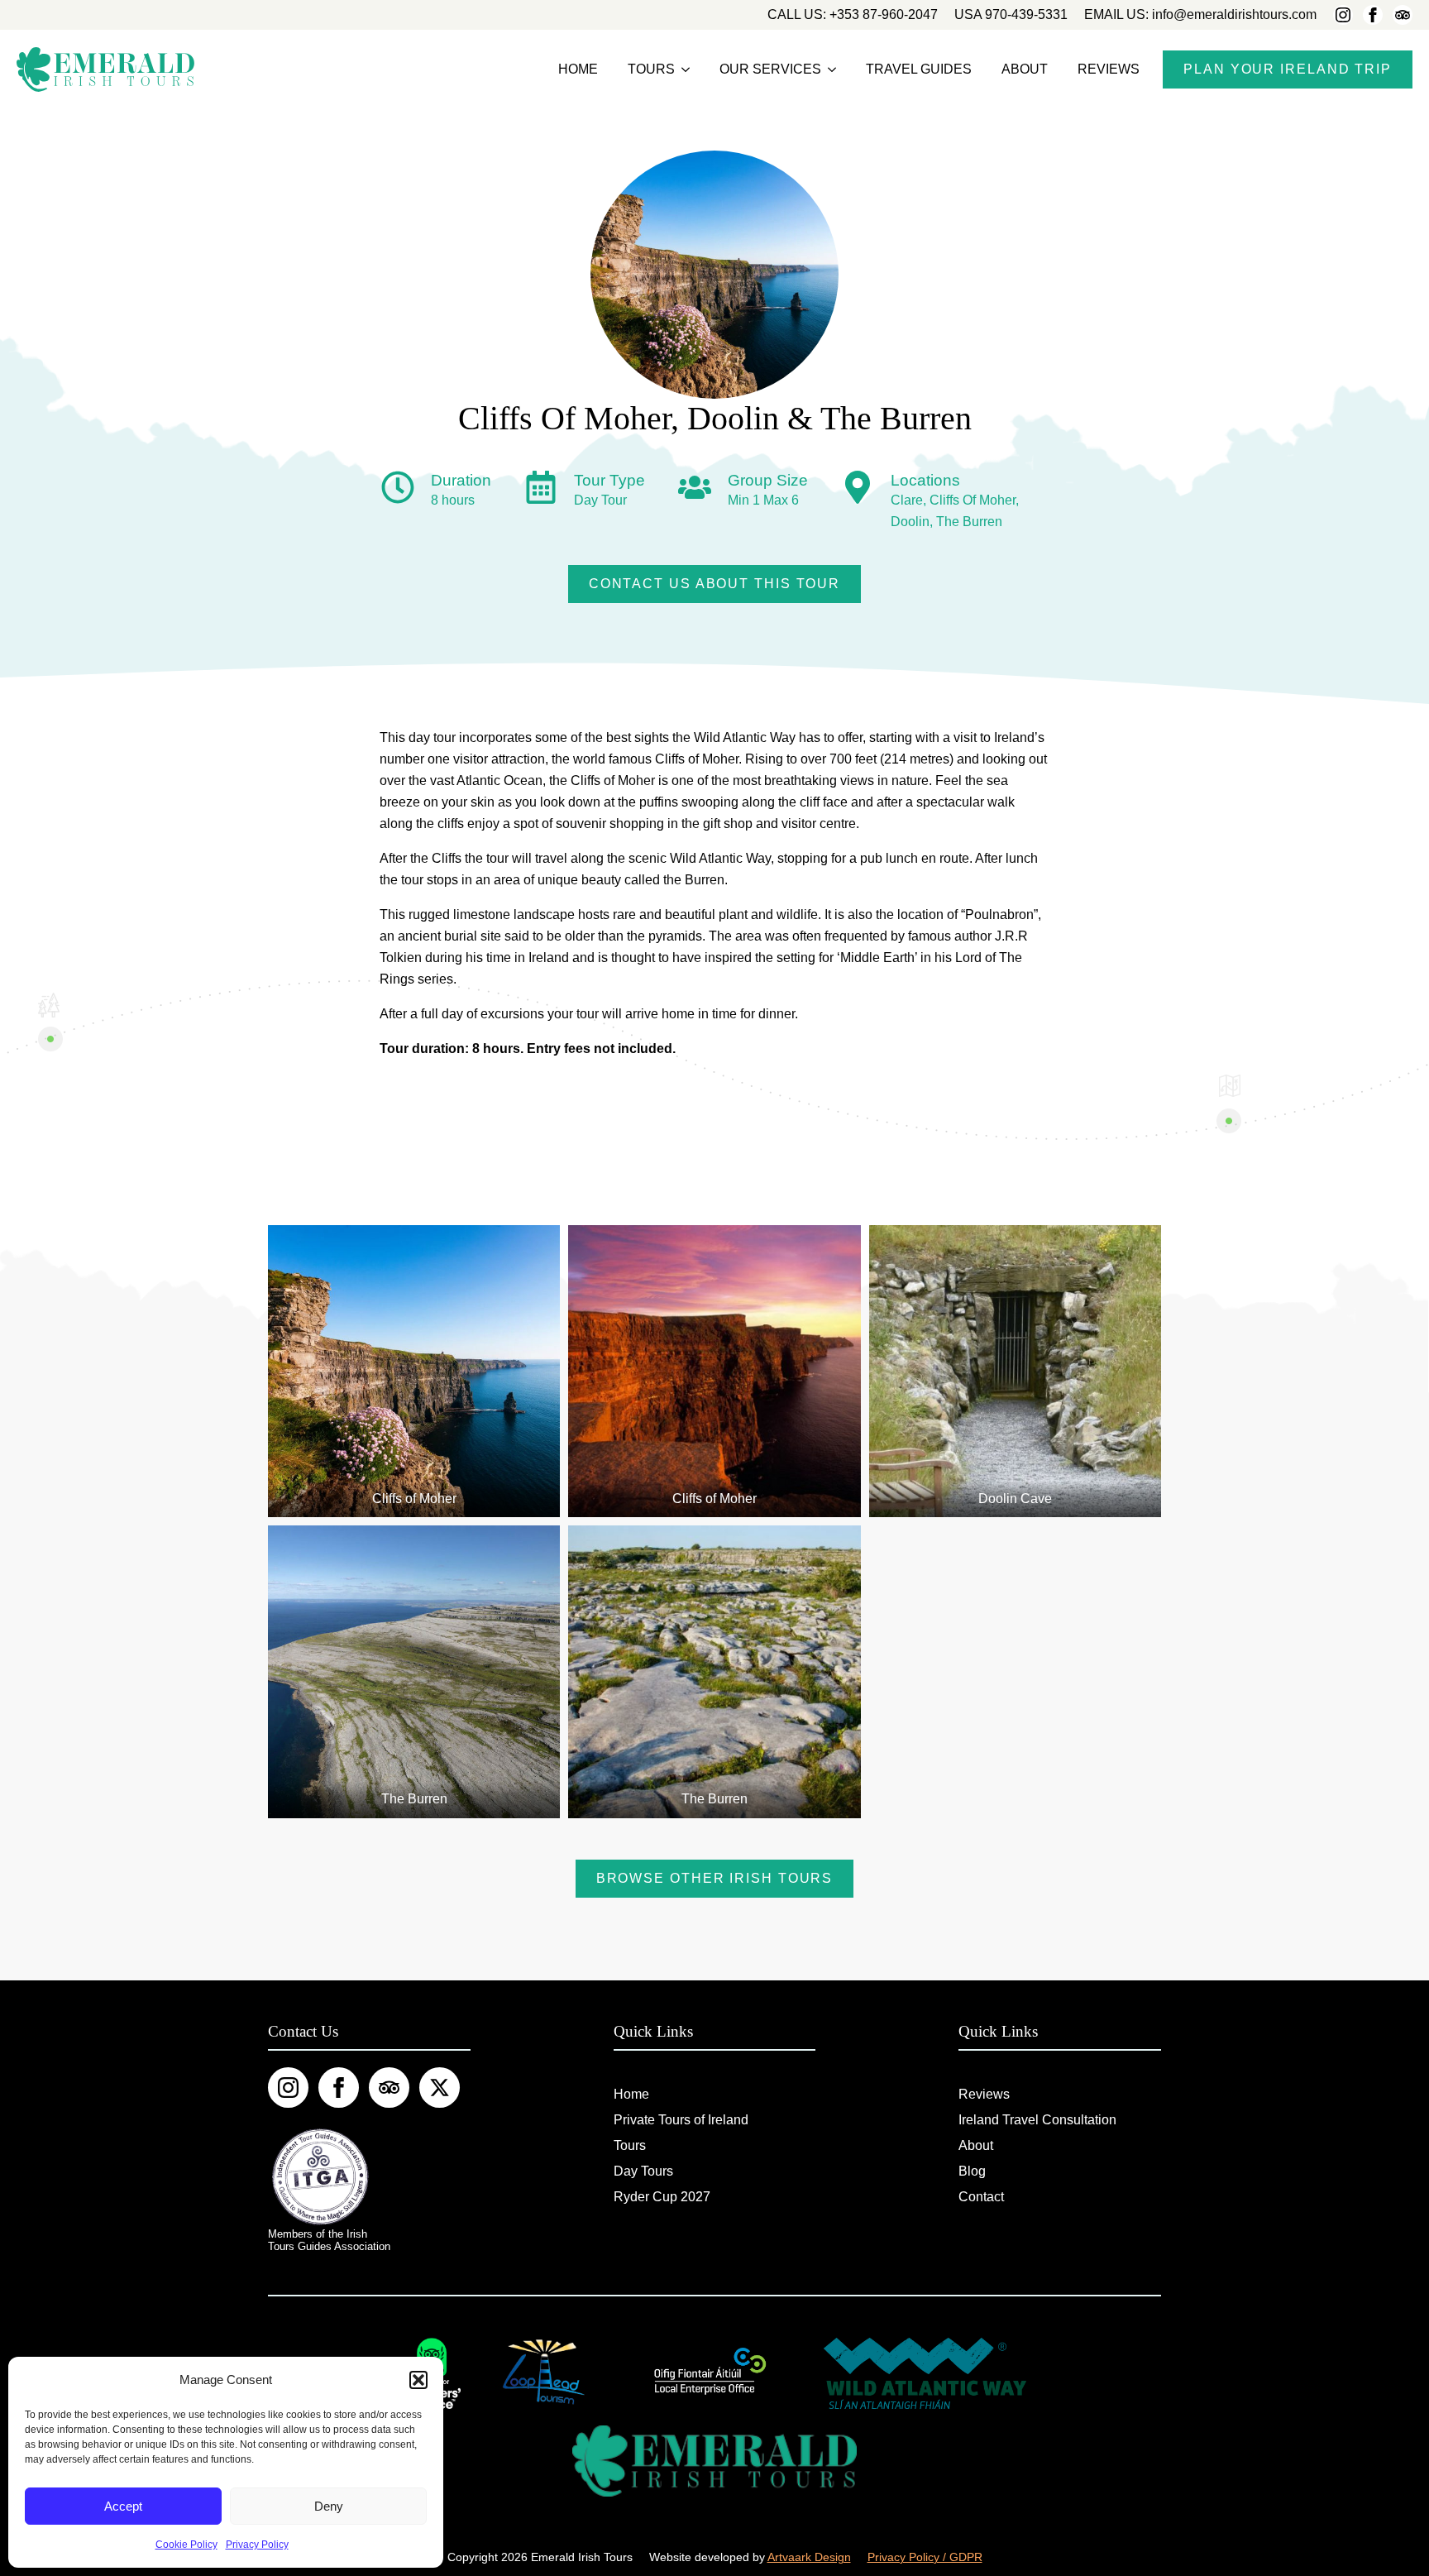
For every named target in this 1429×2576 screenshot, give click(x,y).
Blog (972, 2171)
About (1025, 69)
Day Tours (643, 2171)
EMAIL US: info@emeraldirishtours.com (1200, 14)
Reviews (1109, 69)
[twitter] (440, 2088)
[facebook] (1373, 15)
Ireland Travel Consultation (1037, 2120)
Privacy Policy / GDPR (925, 2557)
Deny (329, 2506)
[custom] (1403, 15)
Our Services (770, 69)
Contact (981, 2197)
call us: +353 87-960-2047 (853, 14)
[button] (418, 2380)
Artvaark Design (809, 2557)
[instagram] (1343, 15)
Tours (651, 69)
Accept (123, 2506)
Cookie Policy (186, 2545)
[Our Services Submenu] (832, 69)
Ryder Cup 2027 (662, 2197)
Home (578, 69)
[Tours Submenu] (686, 69)
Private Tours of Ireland (681, 2120)
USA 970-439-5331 (1011, 14)
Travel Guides (919, 69)
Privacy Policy (257, 2545)
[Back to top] (1389, 2536)
